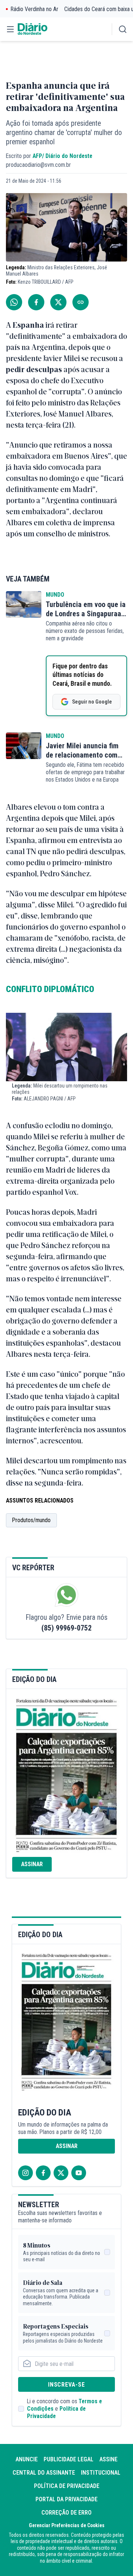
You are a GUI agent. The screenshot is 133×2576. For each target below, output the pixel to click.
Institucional (101, 2473)
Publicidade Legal (69, 2459)
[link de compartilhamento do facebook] (36, 302)
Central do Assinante (44, 2473)
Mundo (55, 595)
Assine (108, 2459)
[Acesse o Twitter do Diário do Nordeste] (61, 2173)
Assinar (32, 1864)
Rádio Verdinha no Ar (35, 9)
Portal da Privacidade (66, 2499)
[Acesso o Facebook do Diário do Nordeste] (43, 2173)
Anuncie (27, 2459)
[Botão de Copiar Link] (81, 302)
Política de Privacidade (67, 2486)
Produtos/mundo (31, 1520)
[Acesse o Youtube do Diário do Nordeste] (79, 2173)
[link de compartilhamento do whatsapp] (14, 302)
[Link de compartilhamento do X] (58, 302)
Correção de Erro (66, 2513)
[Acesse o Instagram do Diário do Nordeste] (25, 2173)
